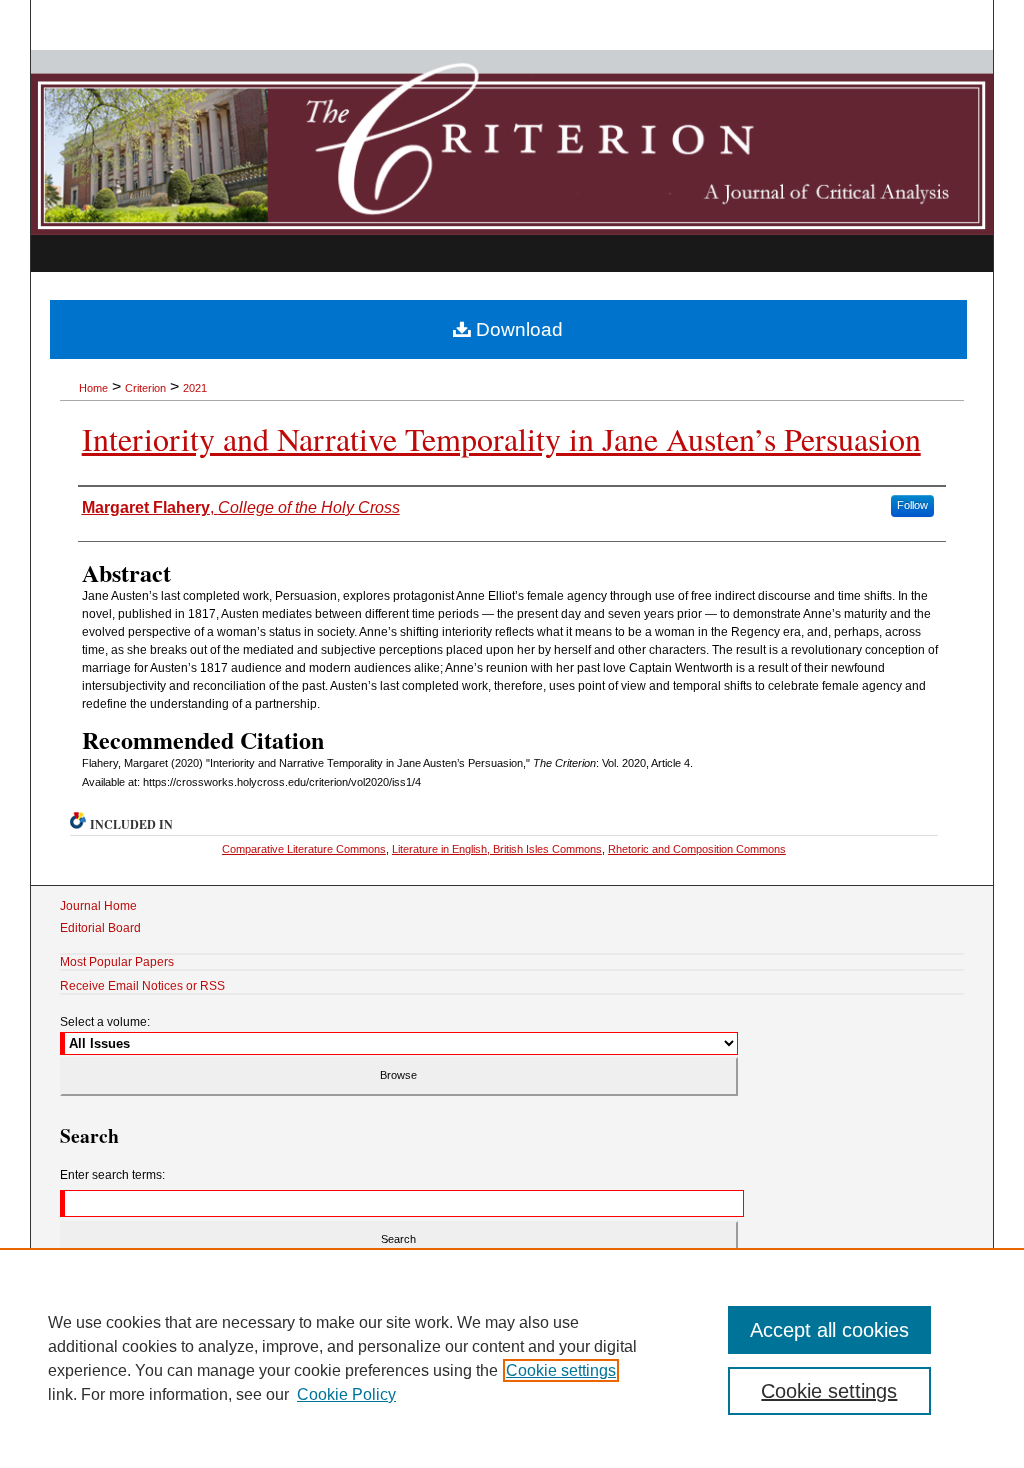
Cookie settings (561, 1370)
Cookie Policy (346, 1394)
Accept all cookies (829, 1330)
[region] (512, 1358)
